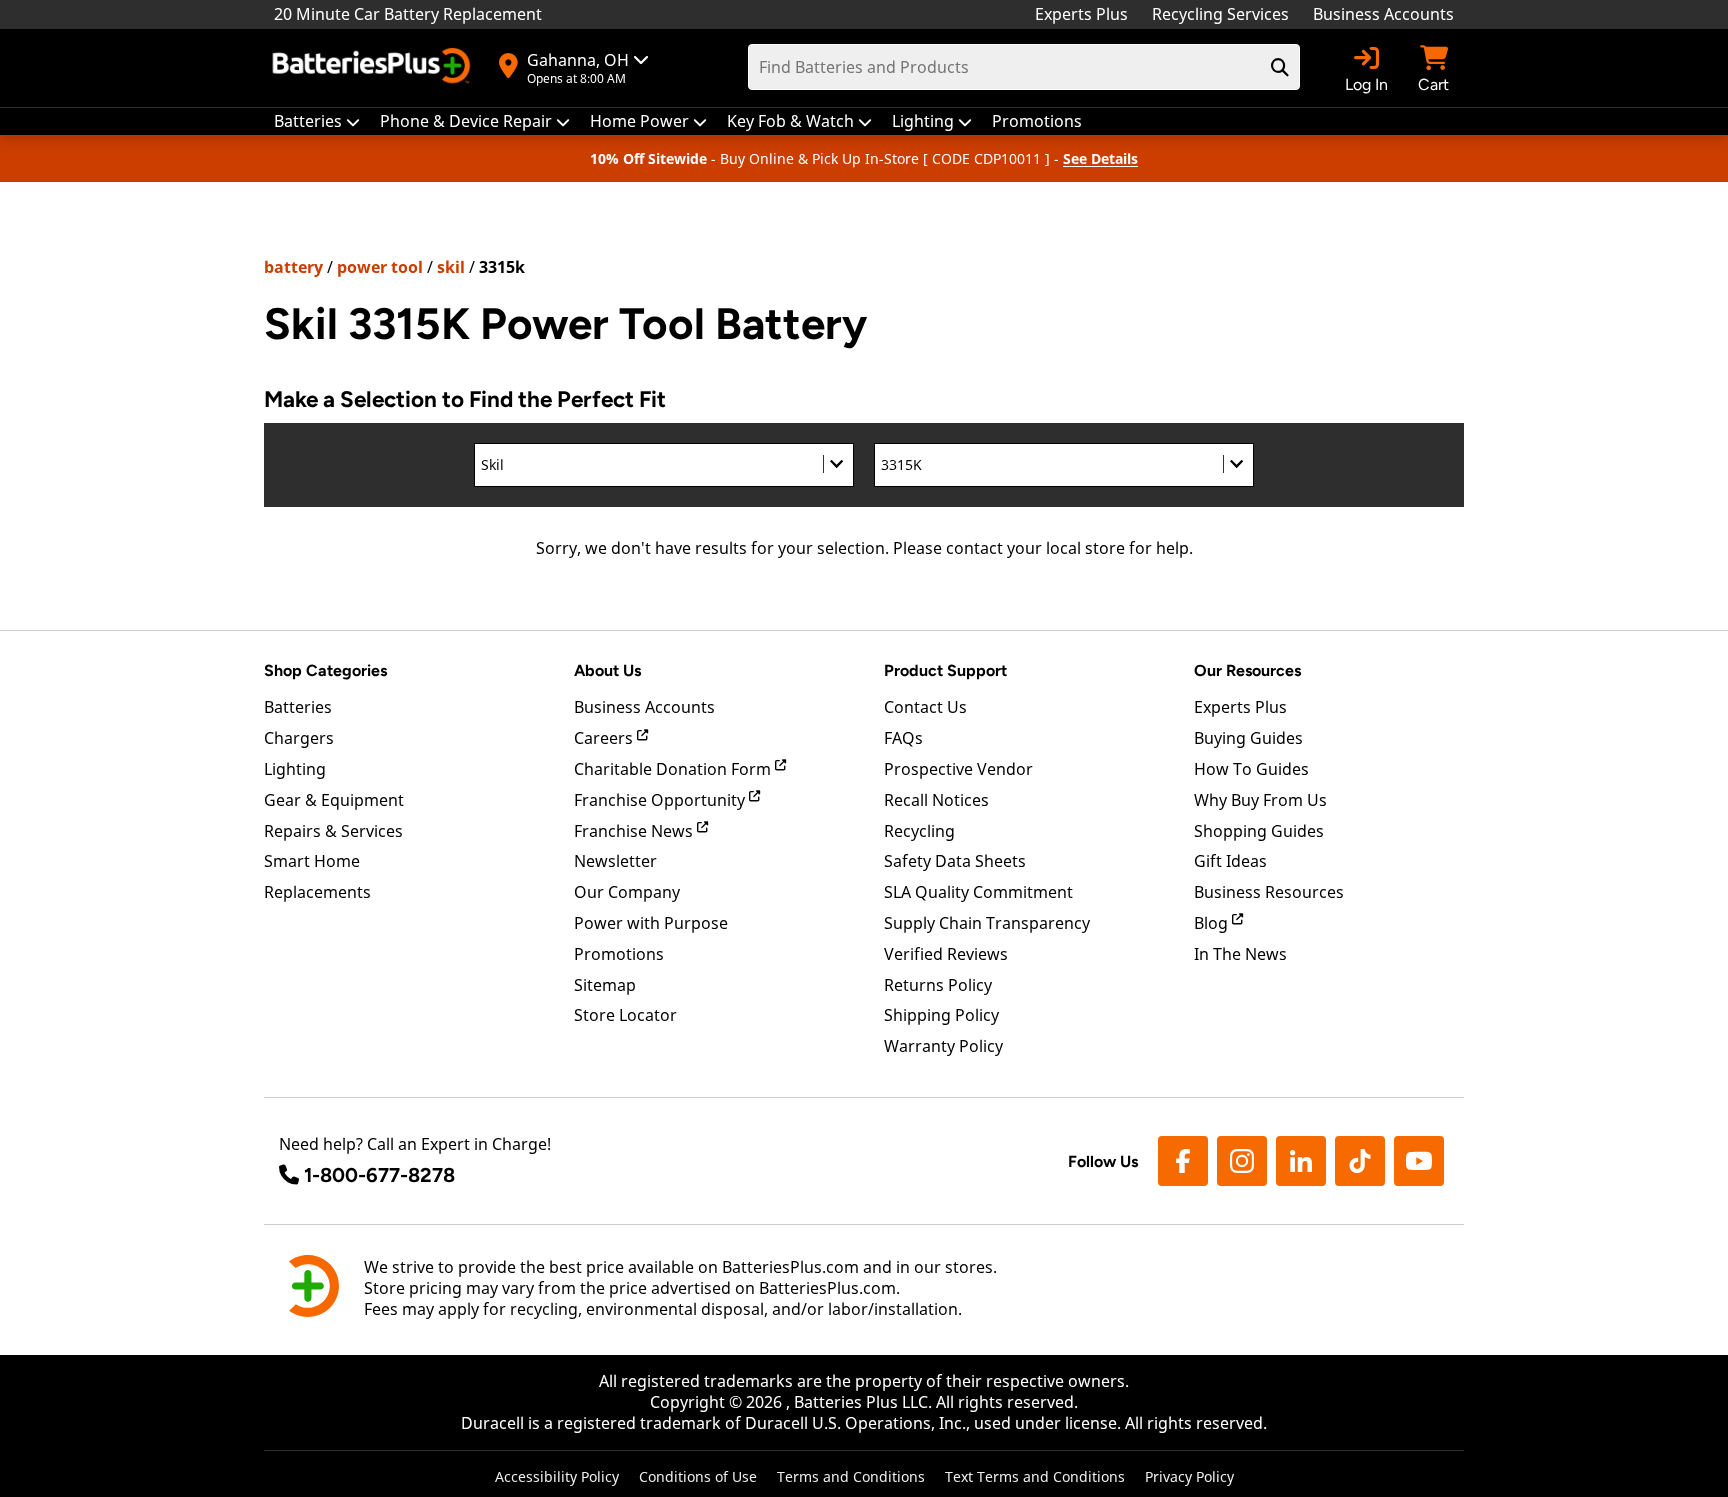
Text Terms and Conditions (1035, 1476)
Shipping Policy (941, 1015)
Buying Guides (1248, 738)
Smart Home (312, 861)
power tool (380, 267)
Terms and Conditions (851, 1476)
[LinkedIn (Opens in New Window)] (1301, 1161)
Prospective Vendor (958, 769)
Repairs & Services (333, 831)
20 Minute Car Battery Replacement (408, 14)
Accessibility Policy (557, 1476)
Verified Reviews (946, 954)
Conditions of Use (698, 1476)
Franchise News (635, 831)
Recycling (919, 831)
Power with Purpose (651, 923)
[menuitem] (317, 121)
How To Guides (1251, 769)
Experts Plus (1081, 14)
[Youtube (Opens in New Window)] (1419, 1161)
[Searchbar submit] (1280, 67)
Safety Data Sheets (955, 861)
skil (451, 267)
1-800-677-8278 (379, 1175)
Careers (605, 738)
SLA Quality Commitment (978, 892)
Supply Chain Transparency (987, 923)
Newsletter (615, 861)
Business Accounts (1383, 14)
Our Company (627, 892)
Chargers (299, 738)
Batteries (298, 707)
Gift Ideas (1230, 861)
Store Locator (625, 1015)
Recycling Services (1220, 14)
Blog (1213, 923)
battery (293, 267)
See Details (1100, 158)
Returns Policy (938, 985)
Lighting (295, 769)
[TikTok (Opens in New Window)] (1360, 1161)
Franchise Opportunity (661, 800)
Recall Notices (936, 800)
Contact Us (925, 707)
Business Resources (1269, 892)
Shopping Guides (1259, 831)
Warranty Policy (943, 1046)
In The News (1240, 954)
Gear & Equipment (334, 800)
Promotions (619, 954)
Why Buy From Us (1260, 800)
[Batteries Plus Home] (374, 68)
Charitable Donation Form (674, 769)
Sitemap (605, 985)
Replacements (317, 892)
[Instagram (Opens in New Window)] (1242, 1161)
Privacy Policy (1189, 1476)
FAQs (903, 738)
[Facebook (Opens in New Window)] (1183, 1161)
